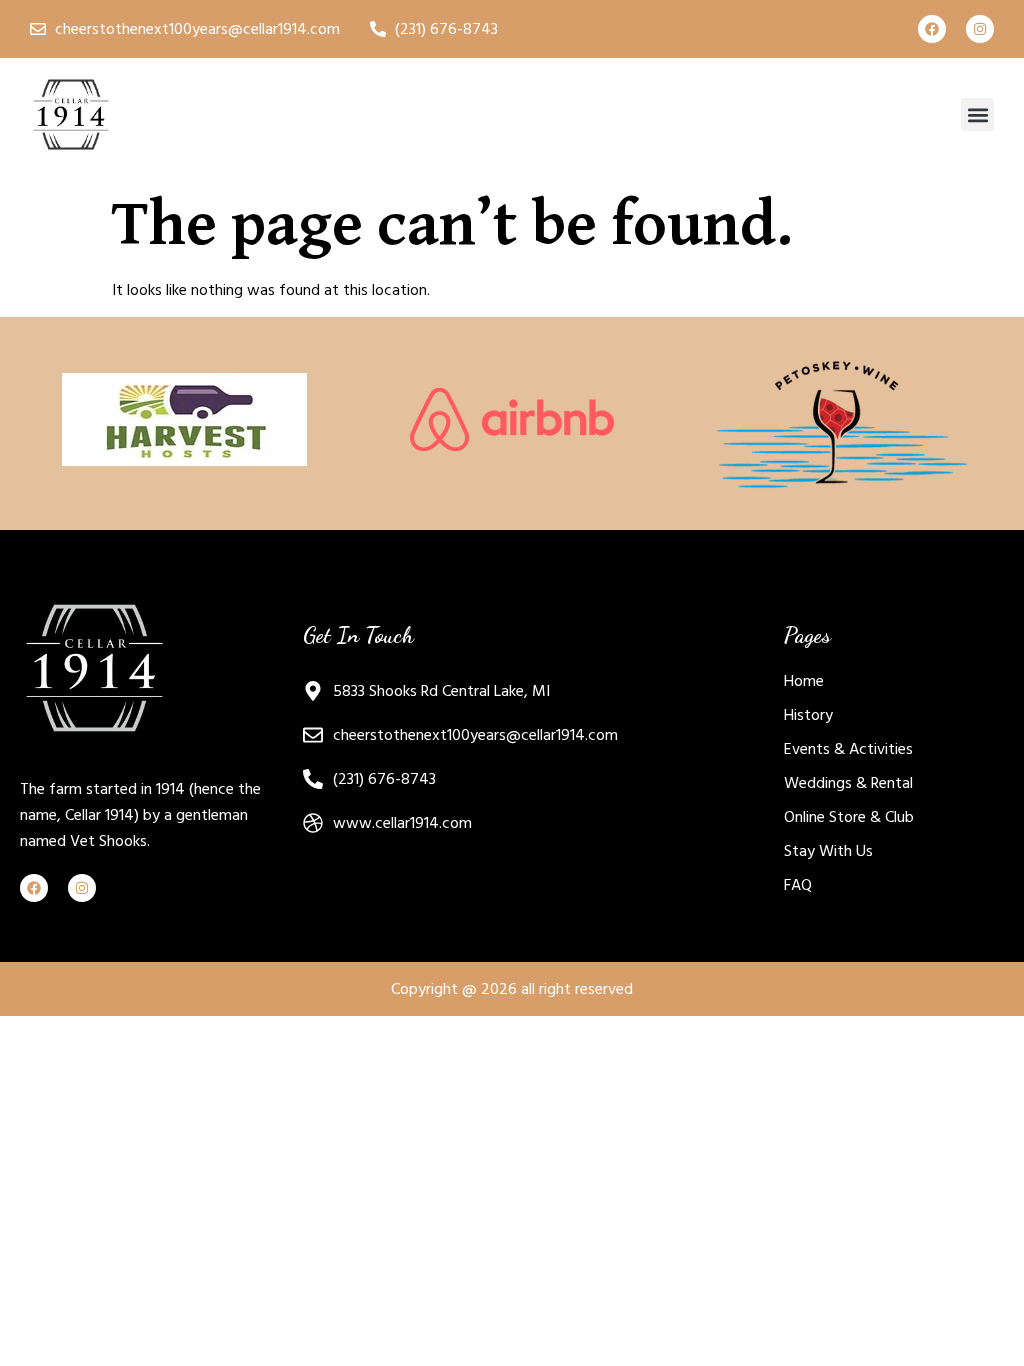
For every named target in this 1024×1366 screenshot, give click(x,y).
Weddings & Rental (848, 783)
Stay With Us (828, 851)
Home (804, 681)
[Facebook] (932, 29)
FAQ (798, 885)
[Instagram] (980, 29)
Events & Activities (848, 749)
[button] (977, 114)
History (808, 715)
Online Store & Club (849, 817)
